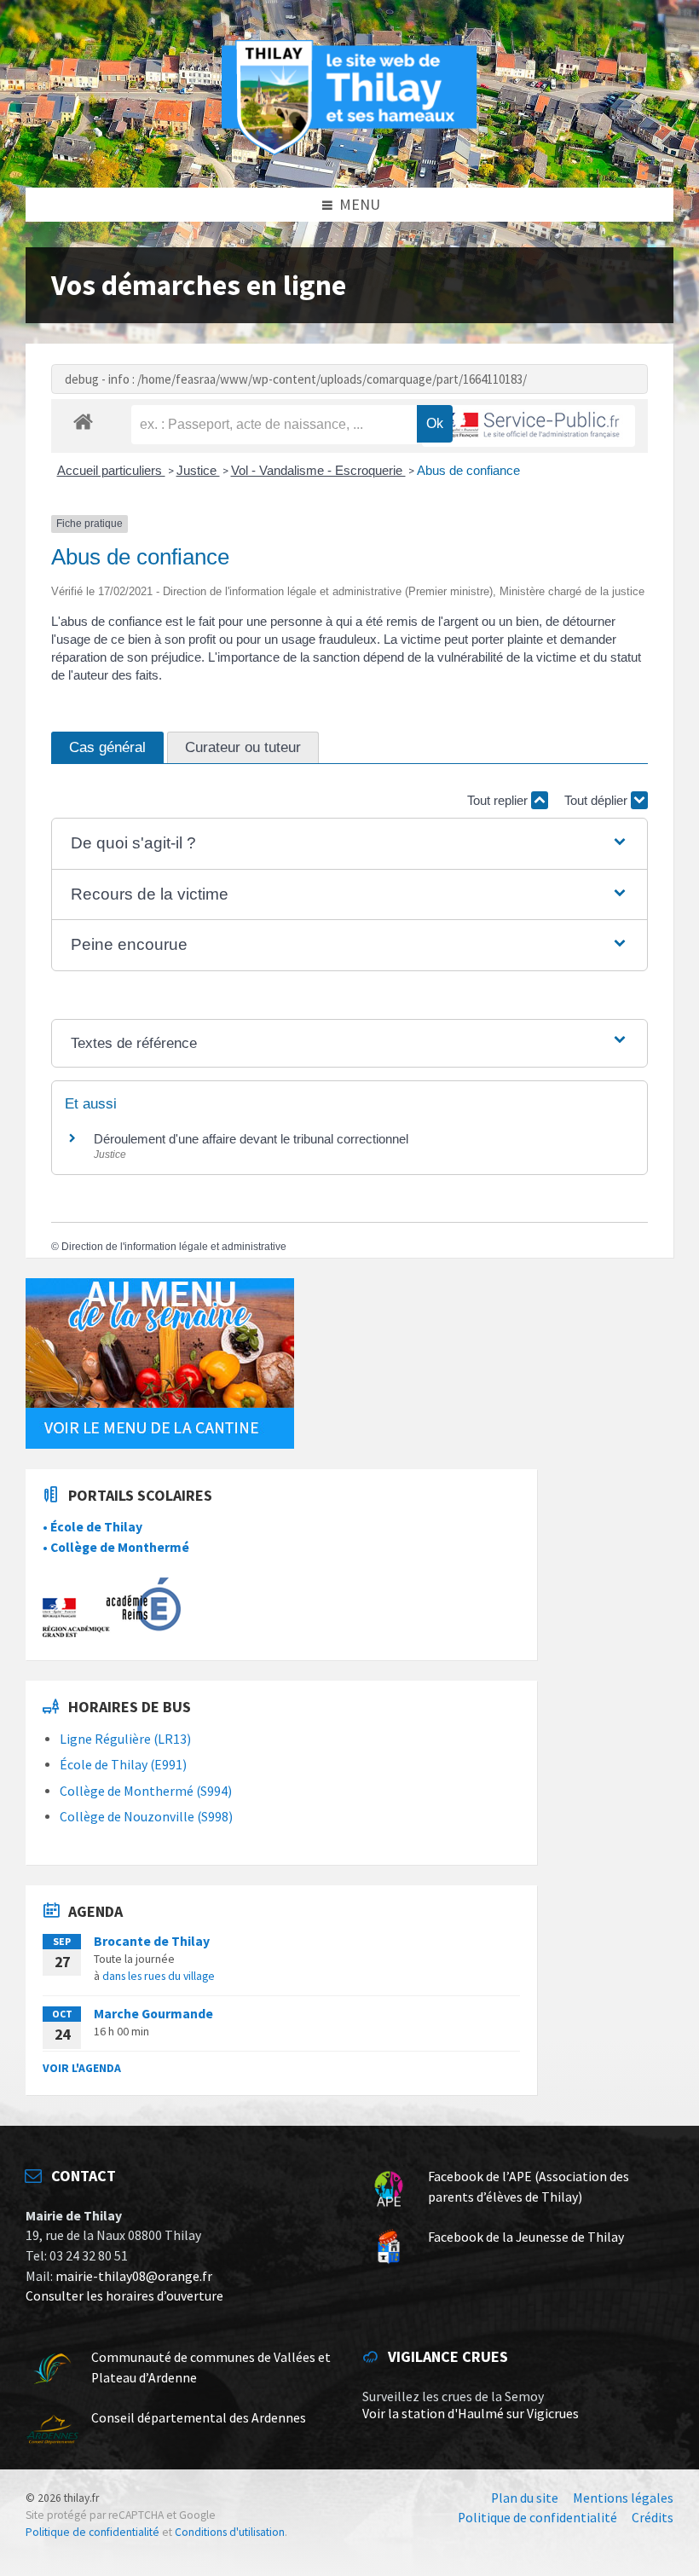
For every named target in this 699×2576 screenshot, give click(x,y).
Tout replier (499, 800)
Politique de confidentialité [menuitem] (537, 2518)
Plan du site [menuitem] (525, 2498)
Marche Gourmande (153, 2014)
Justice (198, 470)
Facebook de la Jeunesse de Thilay (526, 2237)
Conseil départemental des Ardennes (199, 2418)
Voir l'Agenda (82, 2068)
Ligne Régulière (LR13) (125, 1739)
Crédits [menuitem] (653, 2518)
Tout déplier (598, 800)
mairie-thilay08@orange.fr (134, 2276)
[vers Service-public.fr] (529, 426)
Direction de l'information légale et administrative (174, 1247)
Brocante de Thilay (152, 1941)
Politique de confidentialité (92, 2532)
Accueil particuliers (111, 470)
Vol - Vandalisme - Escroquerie (318, 470)
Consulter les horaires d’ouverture (124, 2296)
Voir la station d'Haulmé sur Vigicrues (471, 2414)
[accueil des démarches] (83, 421)
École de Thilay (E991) (123, 1765)
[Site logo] (349, 152)
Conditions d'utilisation (230, 2532)
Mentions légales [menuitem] (623, 2498)
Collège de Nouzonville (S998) (146, 1817)
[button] (349, 844)
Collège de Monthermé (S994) (146, 1791)
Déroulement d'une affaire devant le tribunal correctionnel (251, 1139)
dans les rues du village (159, 1976)
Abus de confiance (468, 470)
